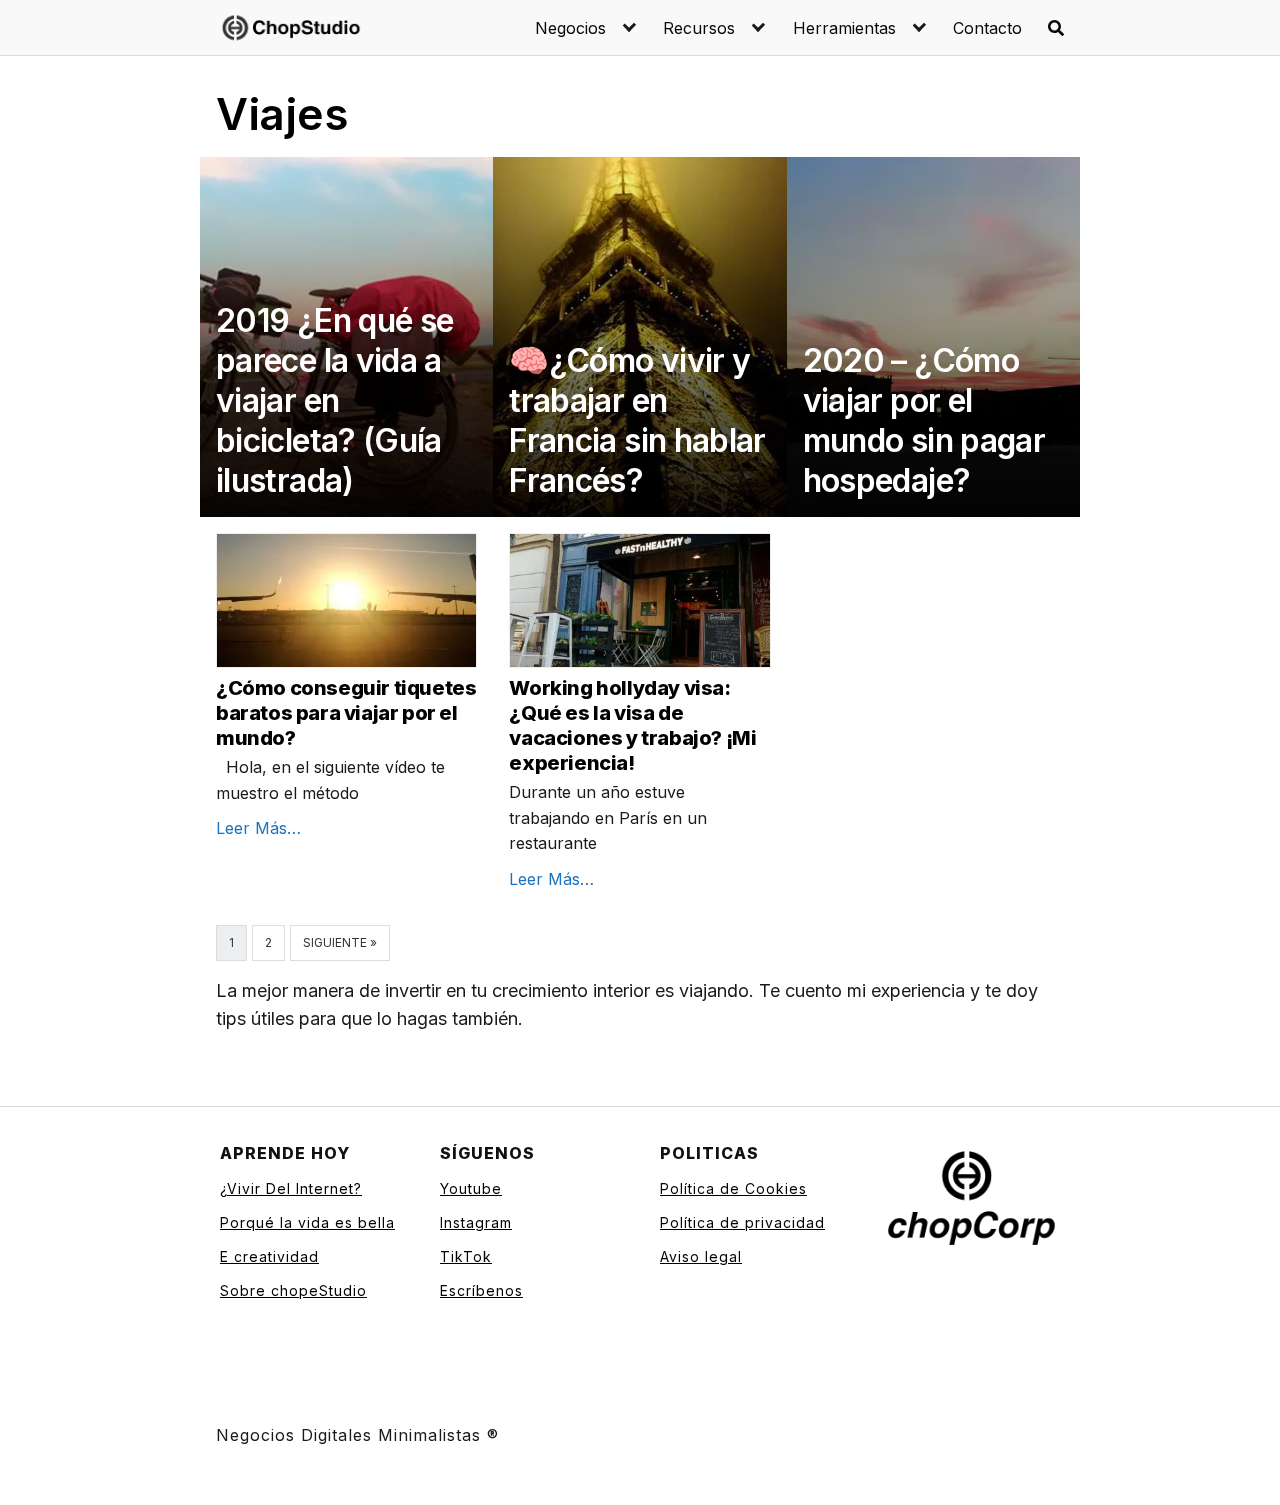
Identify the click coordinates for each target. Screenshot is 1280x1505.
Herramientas (844, 28)
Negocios (570, 28)
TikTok (466, 1256)
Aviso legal (701, 1256)
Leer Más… (258, 828)
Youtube (471, 1188)
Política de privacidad (742, 1222)
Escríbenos (481, 1290)
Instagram (476, 1222)
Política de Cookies (733, 1188)
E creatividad (269, 1256)
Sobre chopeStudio (293, 1290)
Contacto (987, 28)
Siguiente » (340, 942)
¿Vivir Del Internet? (291, 1188)
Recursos (699, 28)
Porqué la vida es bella (307, 1222)
